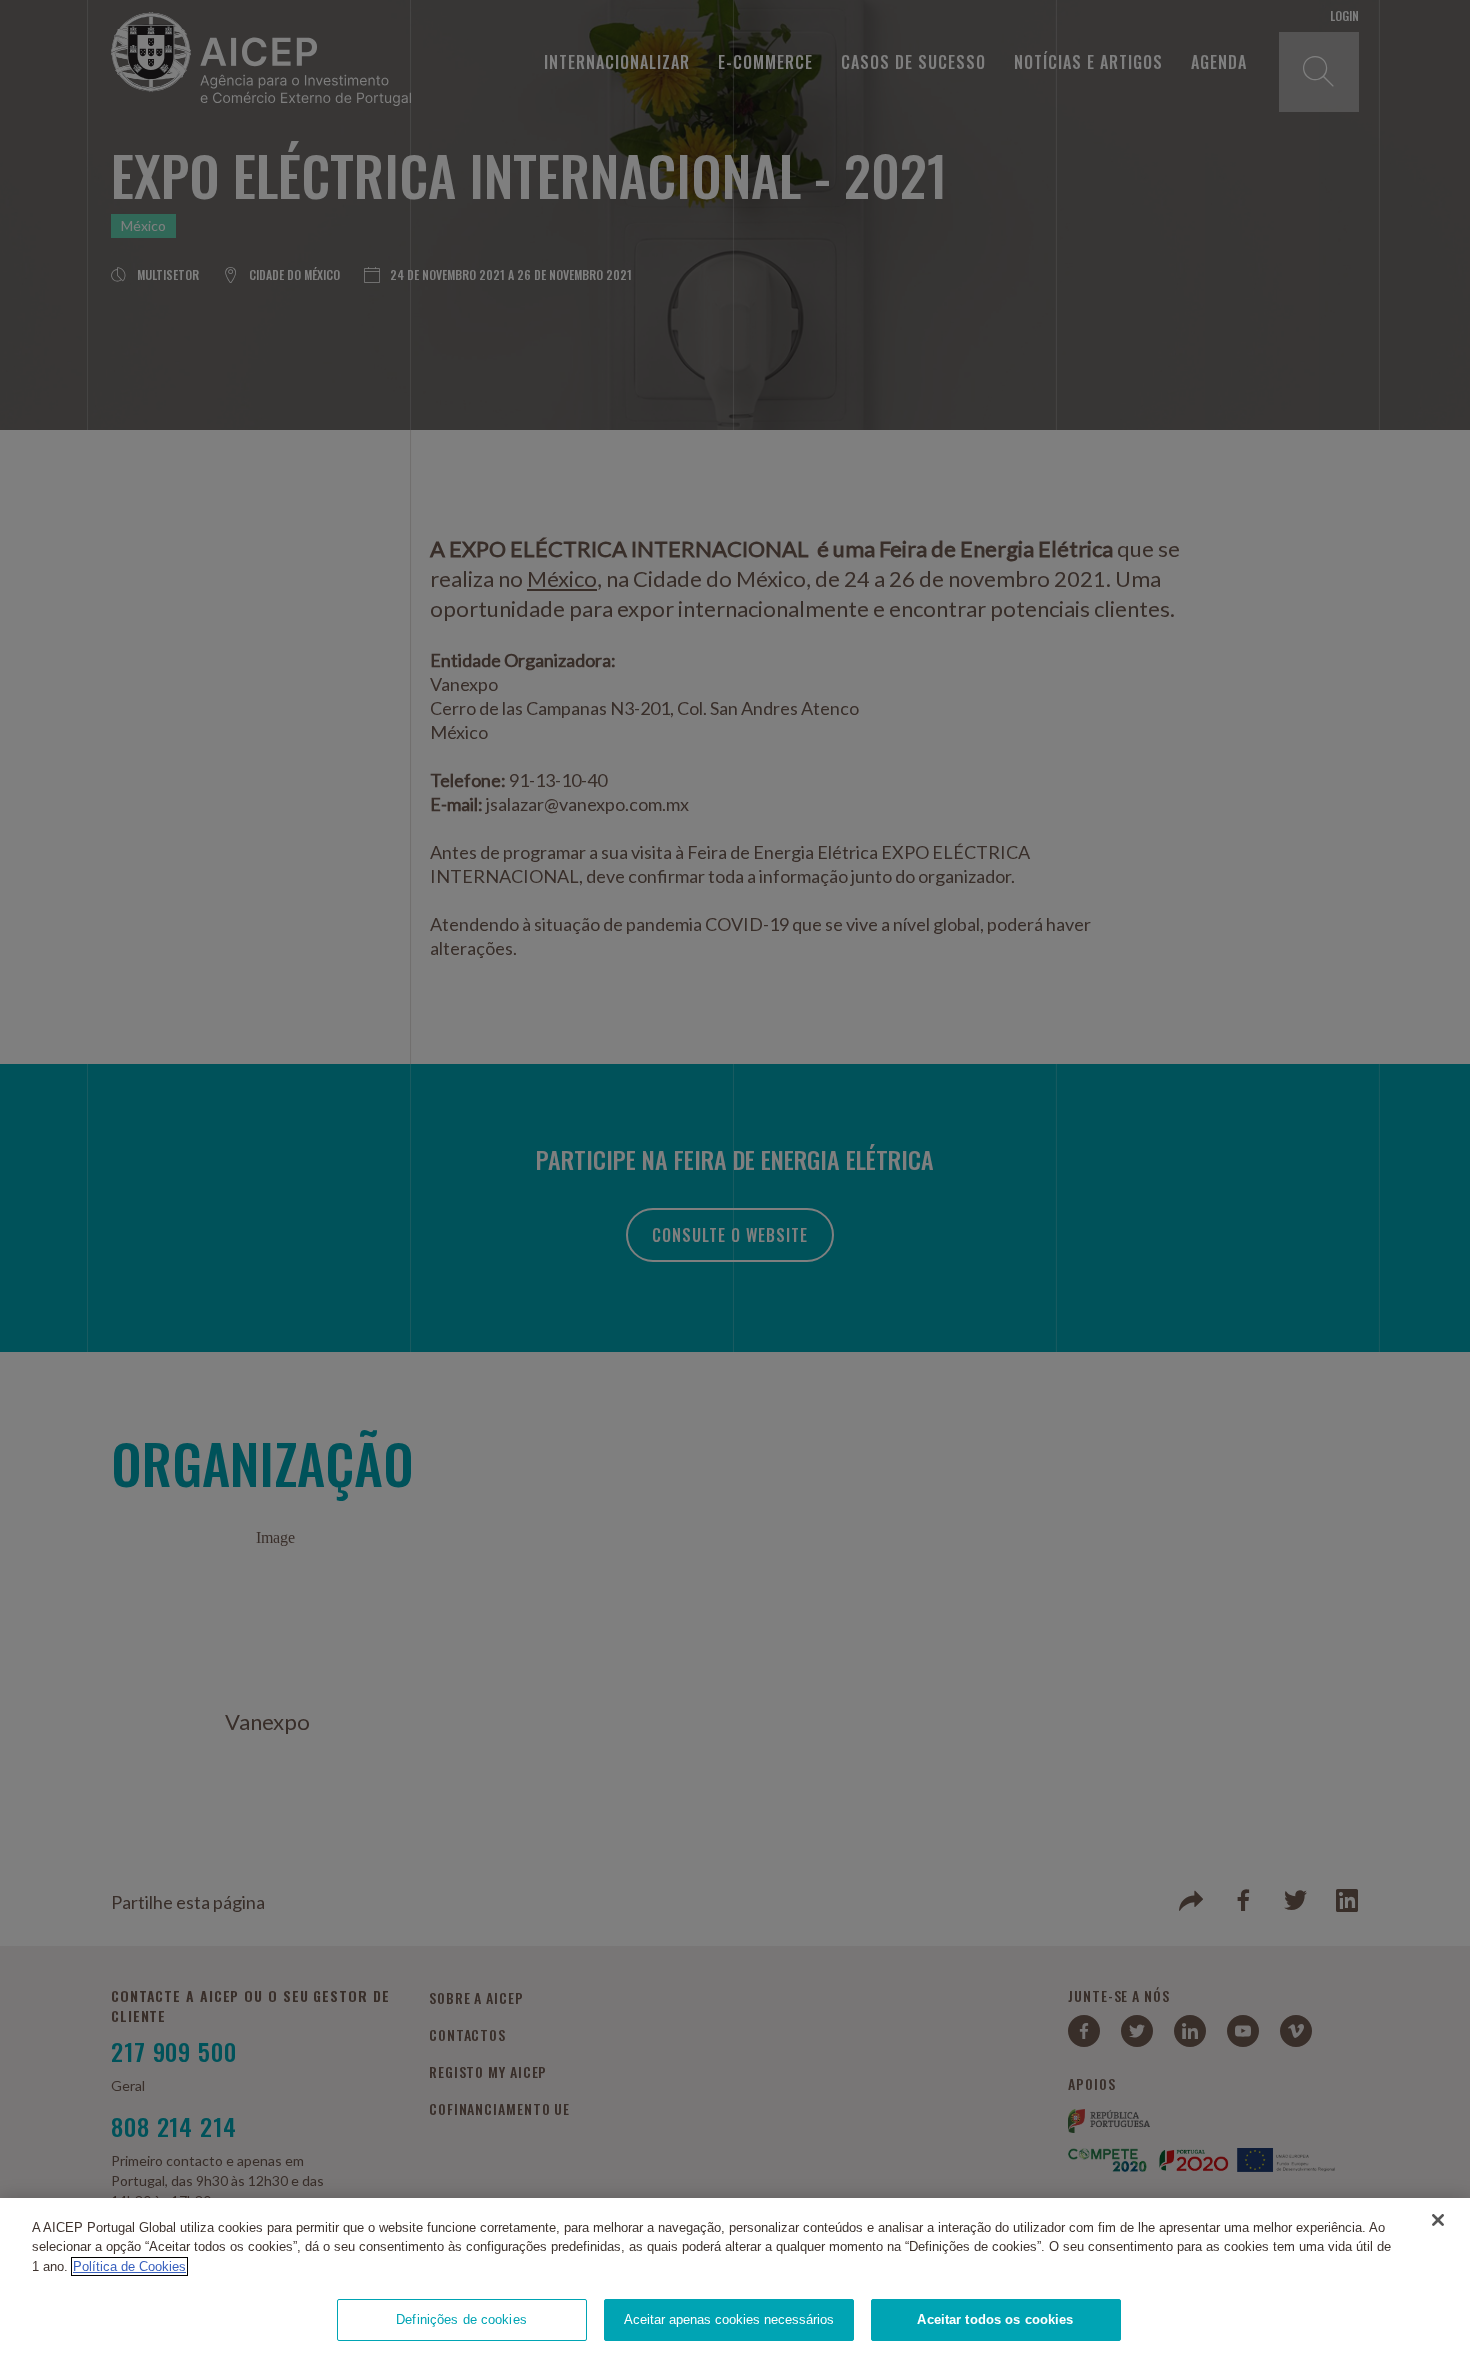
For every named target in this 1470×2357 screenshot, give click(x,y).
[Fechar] (1438, 2220)
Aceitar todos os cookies (995, 2319)
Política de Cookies (129, 2266)
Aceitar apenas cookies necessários (729, 2319)
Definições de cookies (461, 2319)
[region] (735, 2277)
